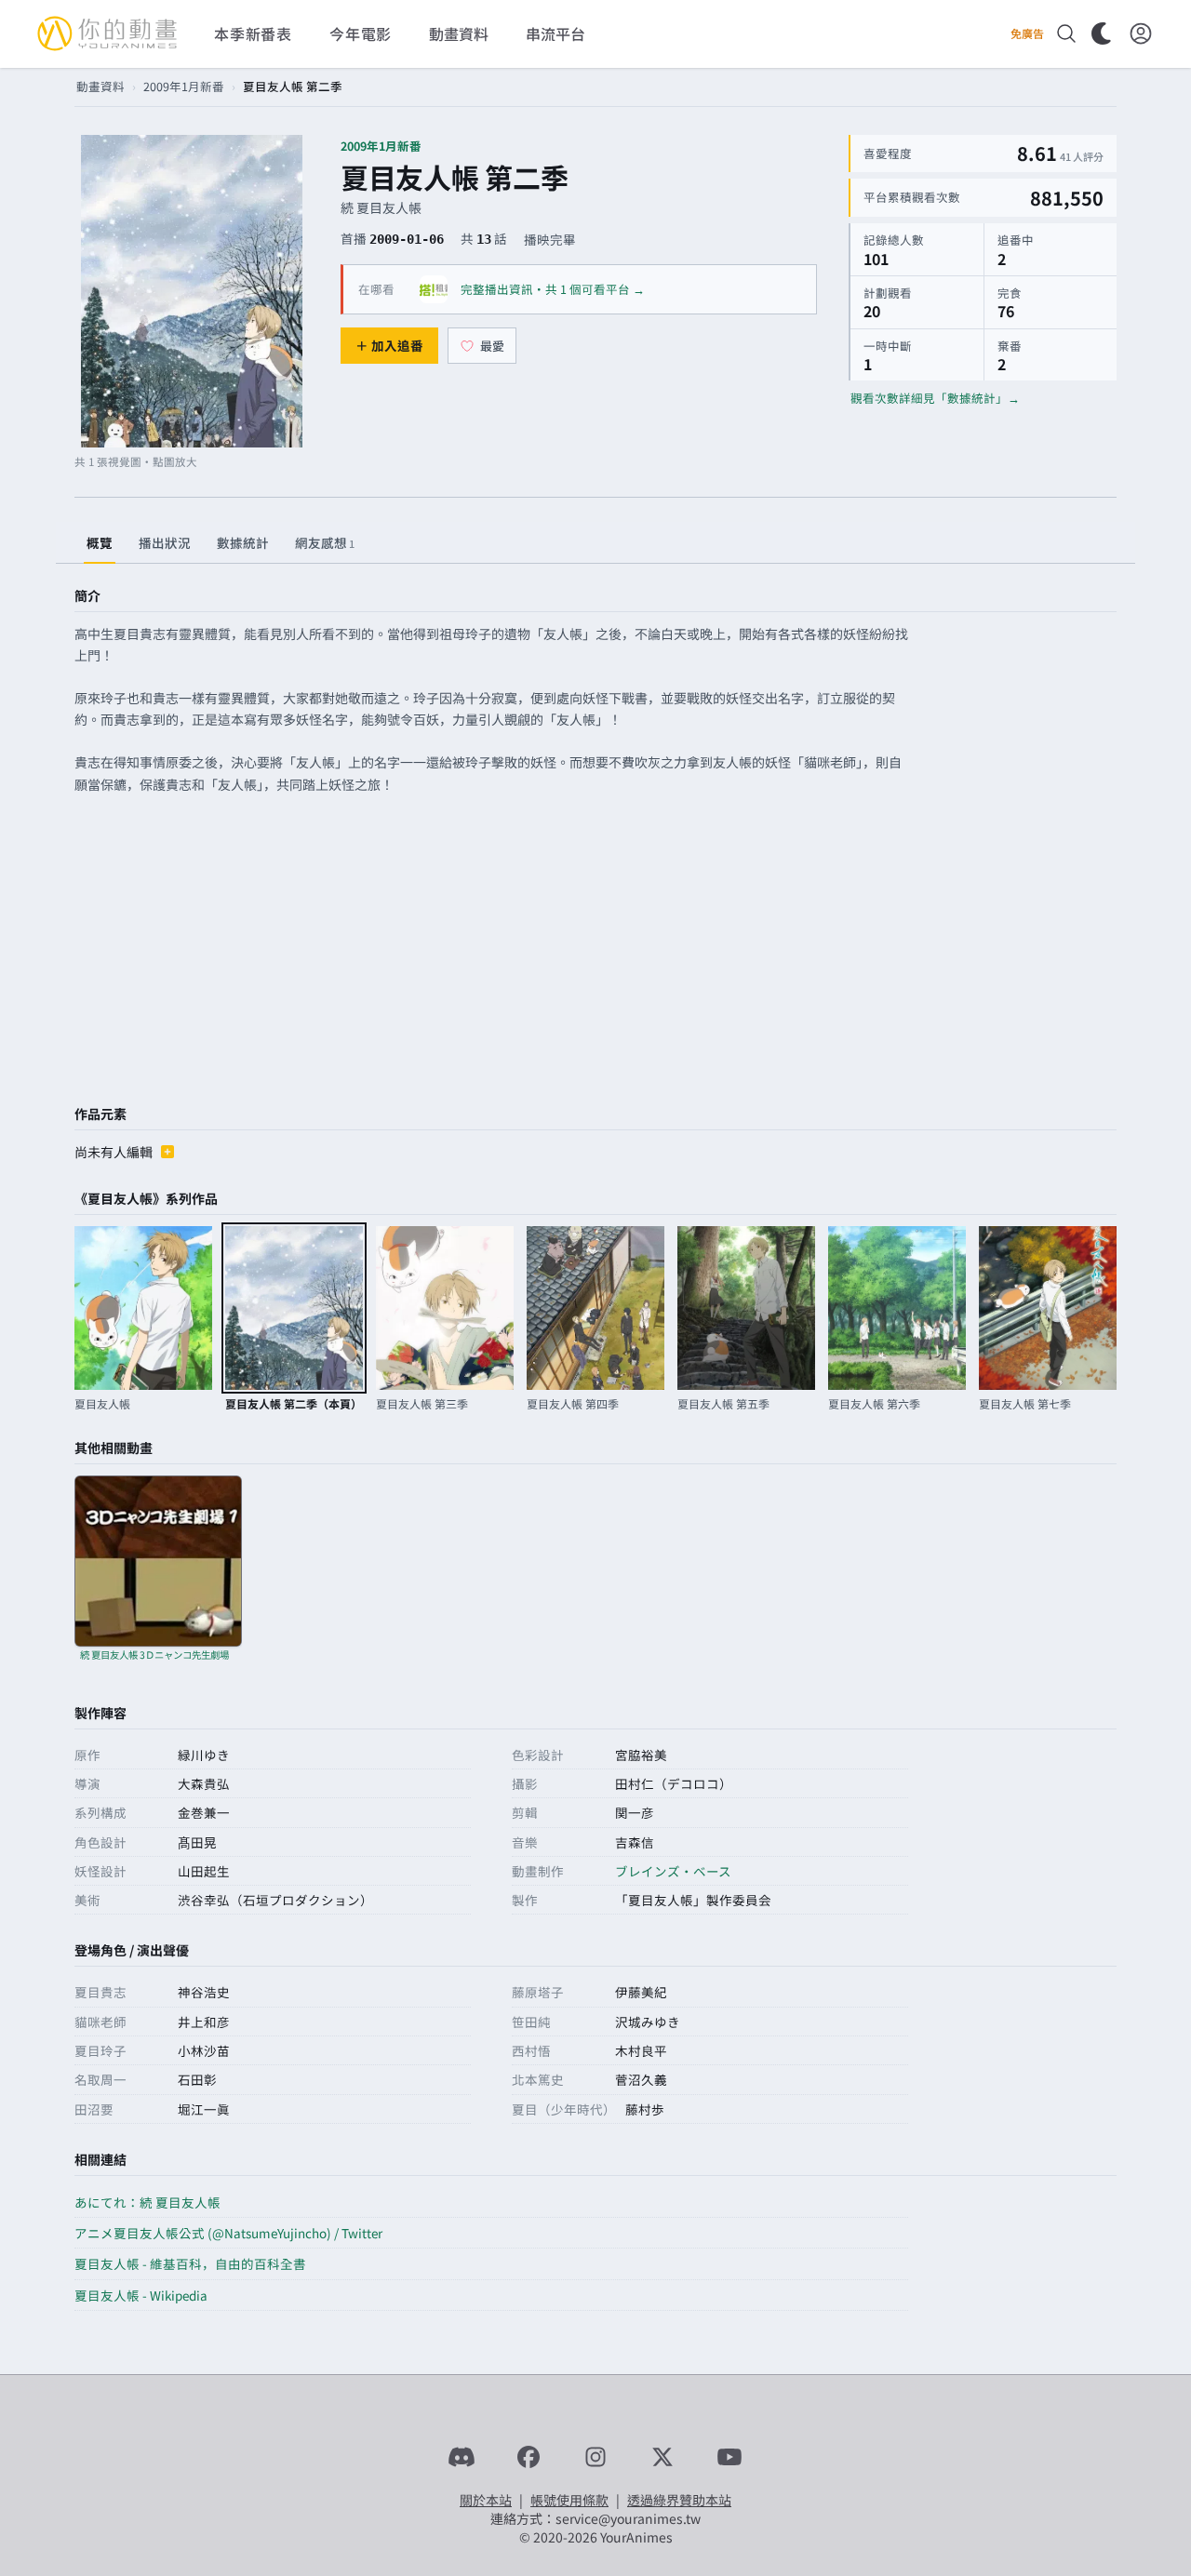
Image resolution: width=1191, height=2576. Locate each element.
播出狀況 (165, 542)
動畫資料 (100, 86)
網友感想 (325, 542)
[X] (662, 2457)
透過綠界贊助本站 (679, 2500)
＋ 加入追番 (389, 345)
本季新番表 (253, 33)
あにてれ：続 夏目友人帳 (147, 2202)
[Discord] (462, 2457)
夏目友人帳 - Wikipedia (141, 2295)
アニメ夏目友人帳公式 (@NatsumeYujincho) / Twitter (228, 2233)
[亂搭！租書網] (434, 289)
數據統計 (243, 542)
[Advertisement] (595, 952)
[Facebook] (529, 2457)
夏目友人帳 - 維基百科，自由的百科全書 (190, 2263)
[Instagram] (595, 2457)
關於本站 (486, 2500)
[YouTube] (729, 2457)
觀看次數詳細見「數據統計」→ (935, 398)
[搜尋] (1066, 33)
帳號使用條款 (569, 2500)
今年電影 (361, 33)
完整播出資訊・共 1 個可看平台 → (553, 289)
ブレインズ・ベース (673, 1871)
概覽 (100, 542)
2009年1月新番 (184, 86)
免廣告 (1027, 33)
